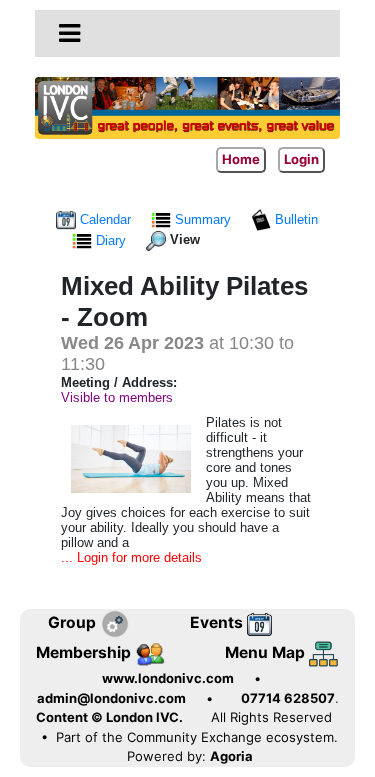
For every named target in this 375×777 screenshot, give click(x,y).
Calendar (105, 219)
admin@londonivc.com (111, 698)
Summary (203, 219)
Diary (111, 240)
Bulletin (294, 219)
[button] (69, 33)
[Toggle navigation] (69, 34)
